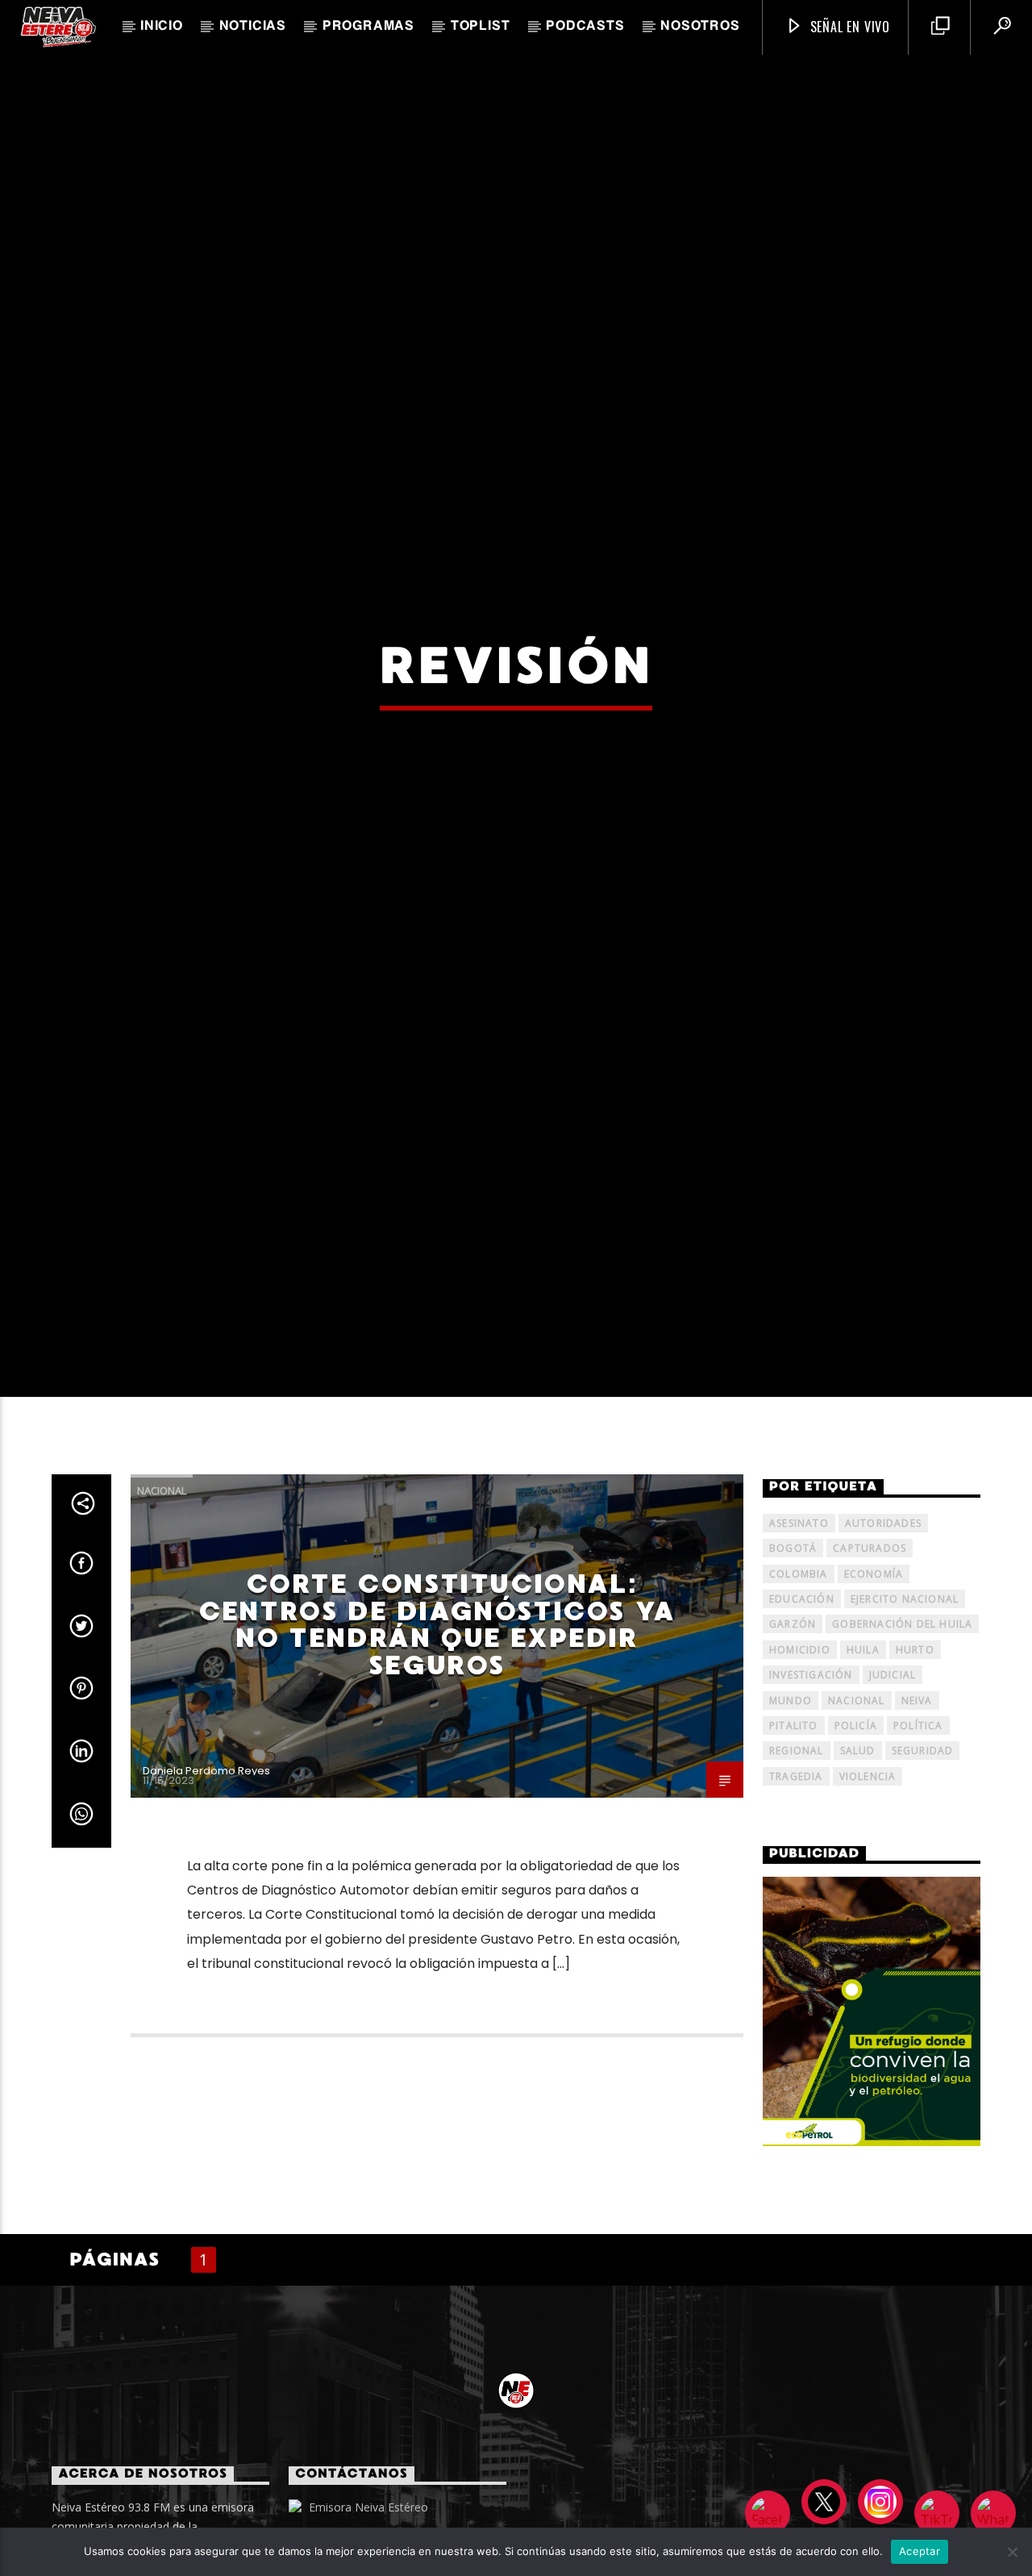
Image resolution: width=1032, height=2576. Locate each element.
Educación (802, 1712)
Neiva (917, 1813)
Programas (368, 27)
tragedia (796, 1889)
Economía (874, 1687)
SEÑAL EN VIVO (848, 27)
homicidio (800, 1763)
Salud (858, 1864)
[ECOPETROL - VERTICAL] (872, 2125)
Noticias (253, 27)
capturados (870, 1661)
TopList (481, 27)
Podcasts (585, 27)
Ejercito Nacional (905, 1712)
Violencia (868, 1889)
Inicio (162, 27)
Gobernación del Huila (902, 1738)
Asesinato (799, 1636)
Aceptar (920, 2551)
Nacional (162, 1603)
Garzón (793, 1738)
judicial (893, 1788)
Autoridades (883, 1636)
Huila (863, 1763)
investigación (811, 1788)
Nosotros (700, 27)
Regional (797, 1864)
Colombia (799, 1687)
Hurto (915, 1763)
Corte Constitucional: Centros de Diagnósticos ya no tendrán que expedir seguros (437, 1738)
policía (856, 1838)
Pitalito (794, 1838)
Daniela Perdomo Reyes (206, 1884)
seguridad (923, 1864)
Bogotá (793, 1661)
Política (918, 1838)
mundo (791, 1813)
